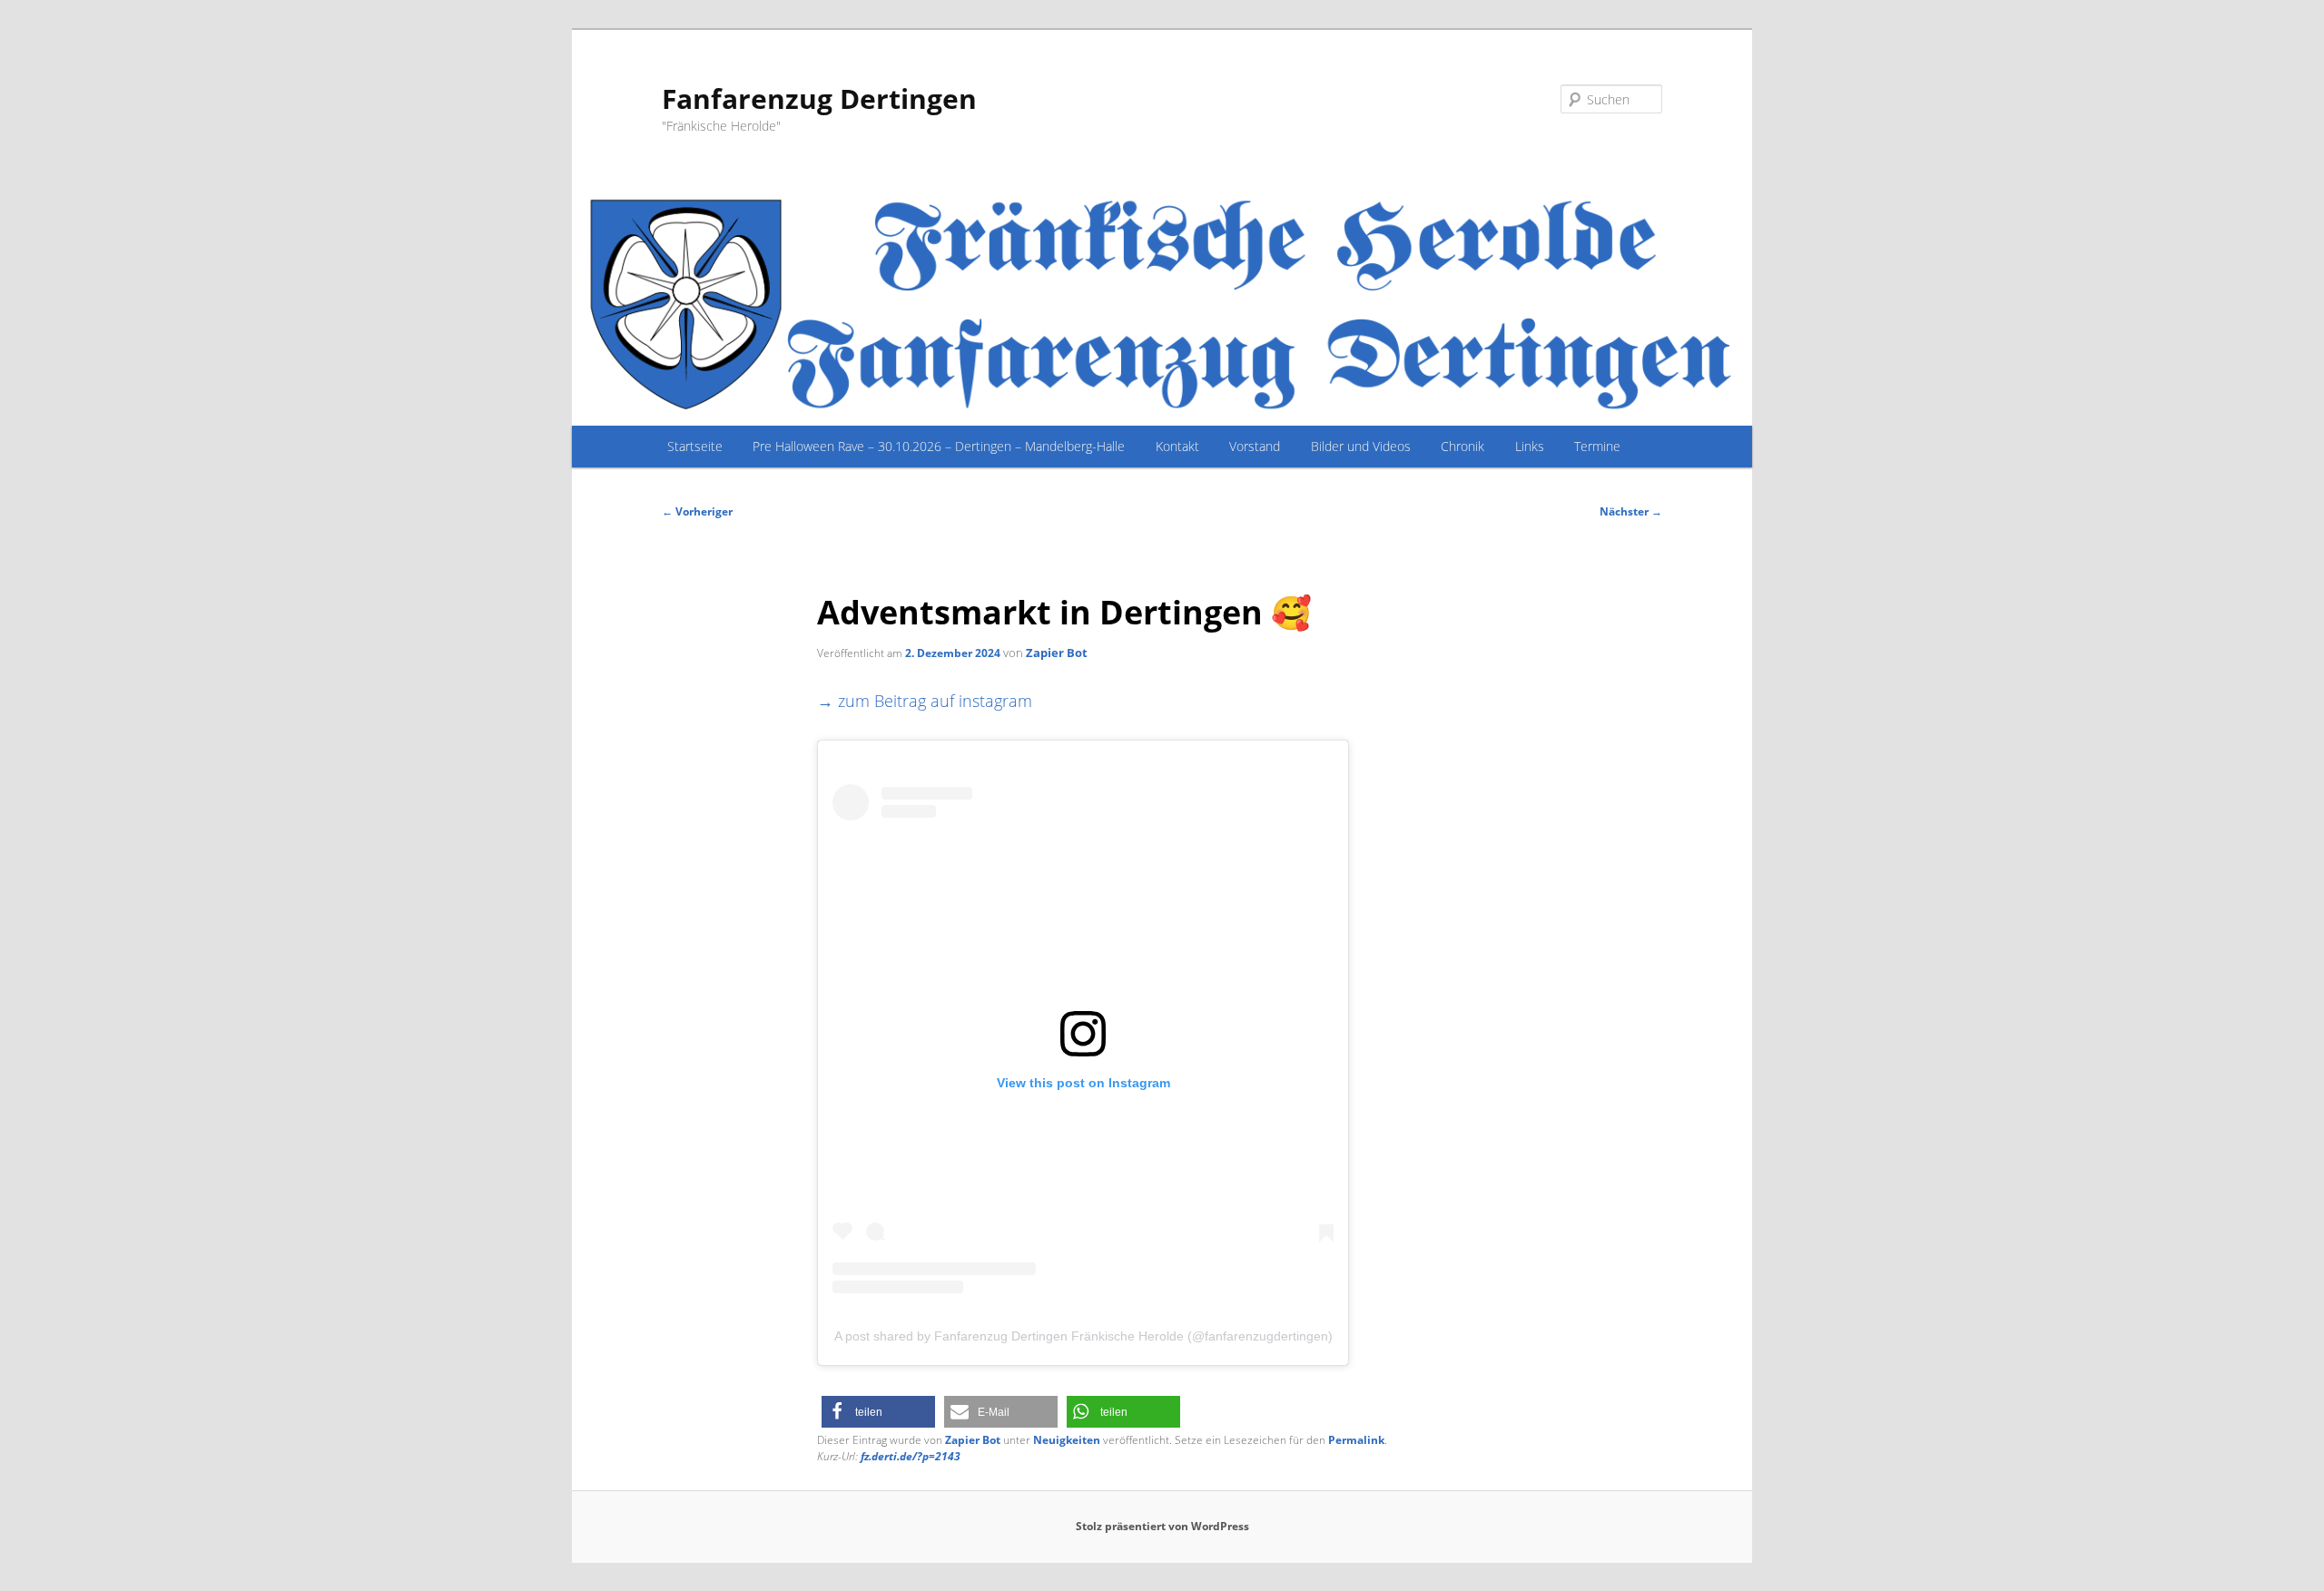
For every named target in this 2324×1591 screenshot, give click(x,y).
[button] (878, 1412)
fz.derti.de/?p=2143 (911, 1456)
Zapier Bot (1057, 653)
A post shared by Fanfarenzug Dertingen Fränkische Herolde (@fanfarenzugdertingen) (1083, 1336)
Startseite (695, 446)
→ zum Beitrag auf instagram (925, 700)
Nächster (1631, 511)
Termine (1597, 446)
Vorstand (1255, 446)
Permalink (1356, 1440)
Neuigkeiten (1067, 1440)
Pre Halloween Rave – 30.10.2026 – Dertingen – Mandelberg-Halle (939, 446)
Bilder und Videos (1361, 446)
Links (1530, 446)
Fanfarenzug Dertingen (819, 98)
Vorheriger (697, 511)
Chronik (1462, 446)
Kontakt (1177, 446)
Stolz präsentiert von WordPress (1162, 1526)
